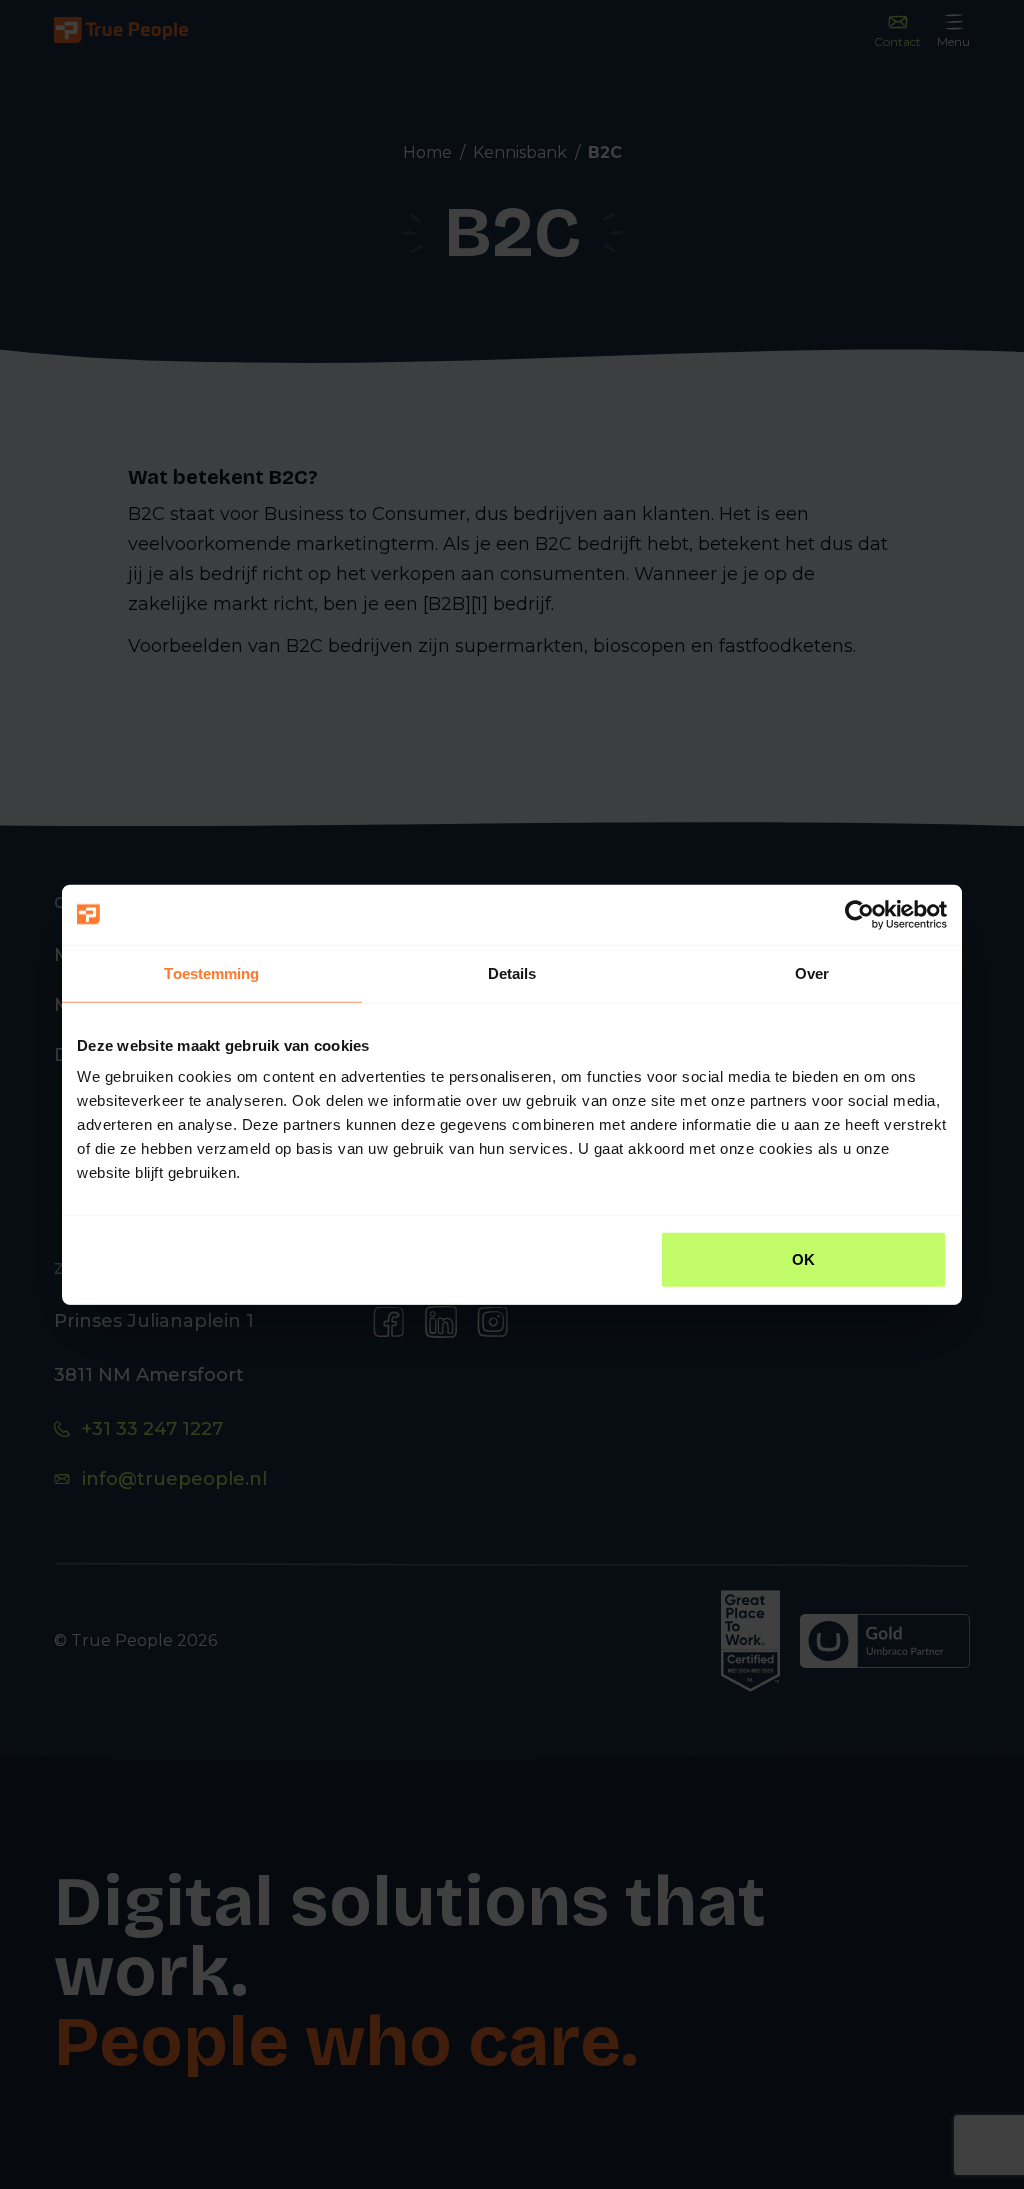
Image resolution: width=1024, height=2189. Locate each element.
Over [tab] (812, 972)
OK (803, 1259)
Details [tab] (512, 972)
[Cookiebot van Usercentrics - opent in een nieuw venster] (859, 914)
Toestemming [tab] (211, 972)
